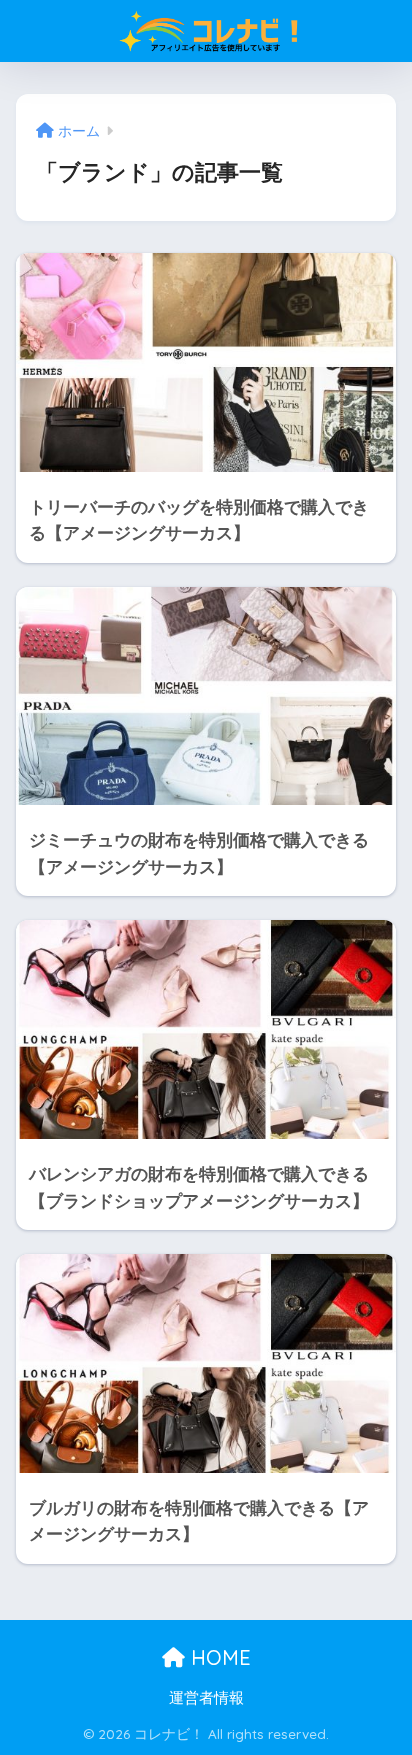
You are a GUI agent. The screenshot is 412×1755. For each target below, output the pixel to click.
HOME (218, 1657)
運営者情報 (206, 1698)
